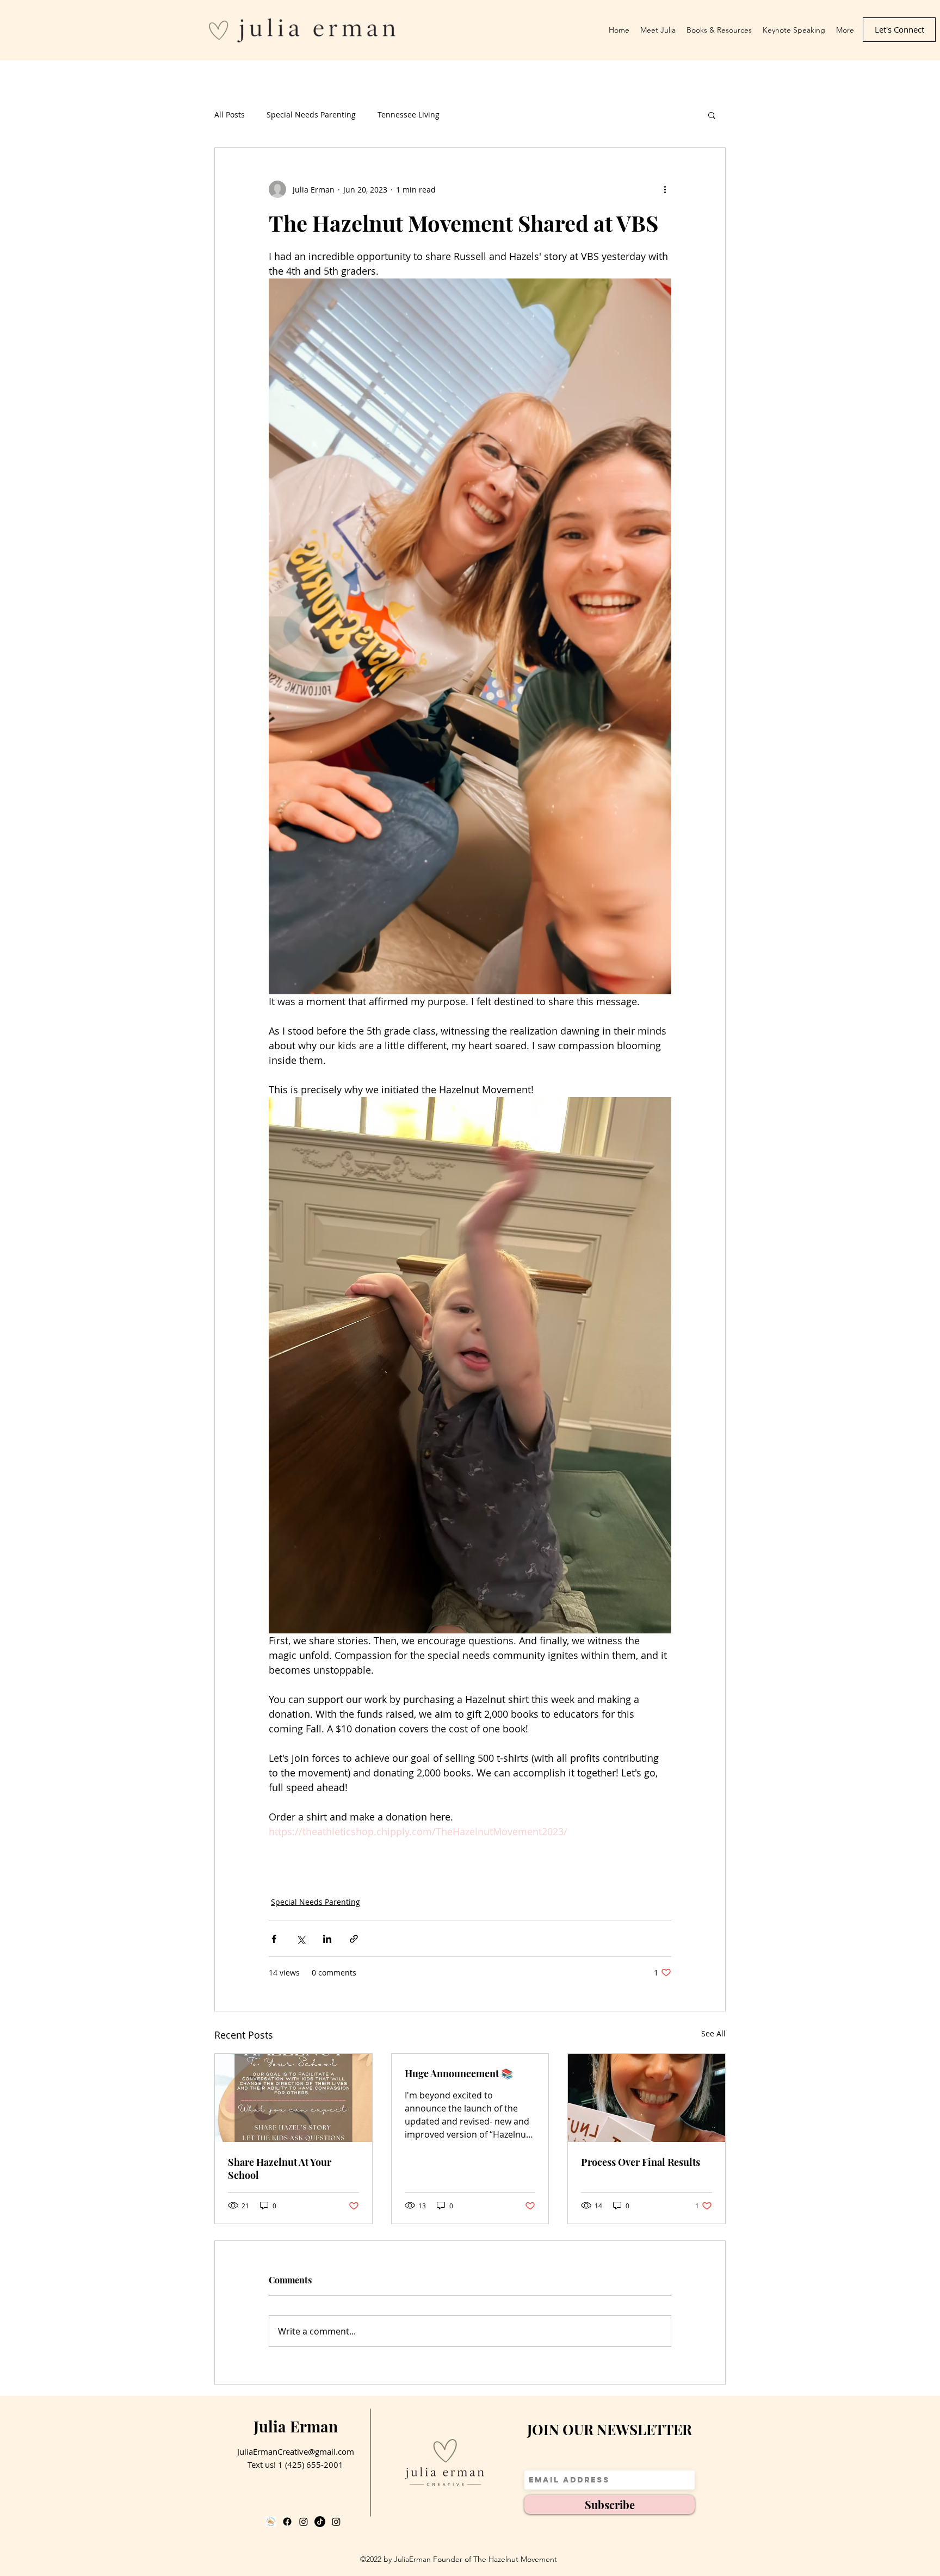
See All (713, 2033)
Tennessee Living (409, 114)
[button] (712, 115)
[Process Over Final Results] (647, 2098)
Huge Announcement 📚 (459, 2073)
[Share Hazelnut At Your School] (293, 2098)
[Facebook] (287, 2522)
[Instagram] (304, 2522)
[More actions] (665, 189)
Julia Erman (296, 2426)
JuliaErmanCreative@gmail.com (296, 2451)
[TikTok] (320, 2522)
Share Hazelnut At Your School (280, 2169)
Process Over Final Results (641, 2162)
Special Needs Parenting (311, 114)
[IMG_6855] (271, 2522)
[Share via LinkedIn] (327, 1939)
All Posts (230, 114)
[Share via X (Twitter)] (301, 1939)
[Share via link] (354, 1939)
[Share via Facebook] (274, 1939)
